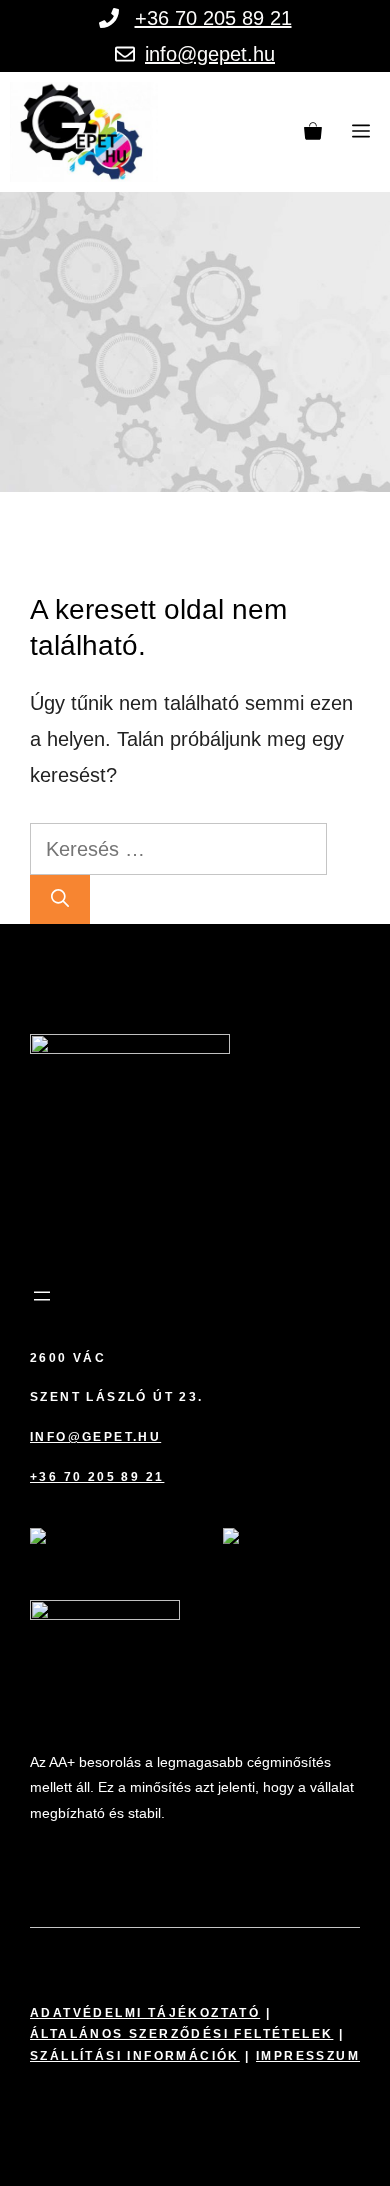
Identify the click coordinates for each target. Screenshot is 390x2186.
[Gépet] (84, 132)
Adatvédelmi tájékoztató (145, 2013)
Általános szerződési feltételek (181, 2034)
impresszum (308, 2056)
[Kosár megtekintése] (313, 132)
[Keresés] (60, 899)
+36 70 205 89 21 (213, 18)
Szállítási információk (135, 2056)
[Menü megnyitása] (42, 1296)
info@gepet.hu (210, 54)
